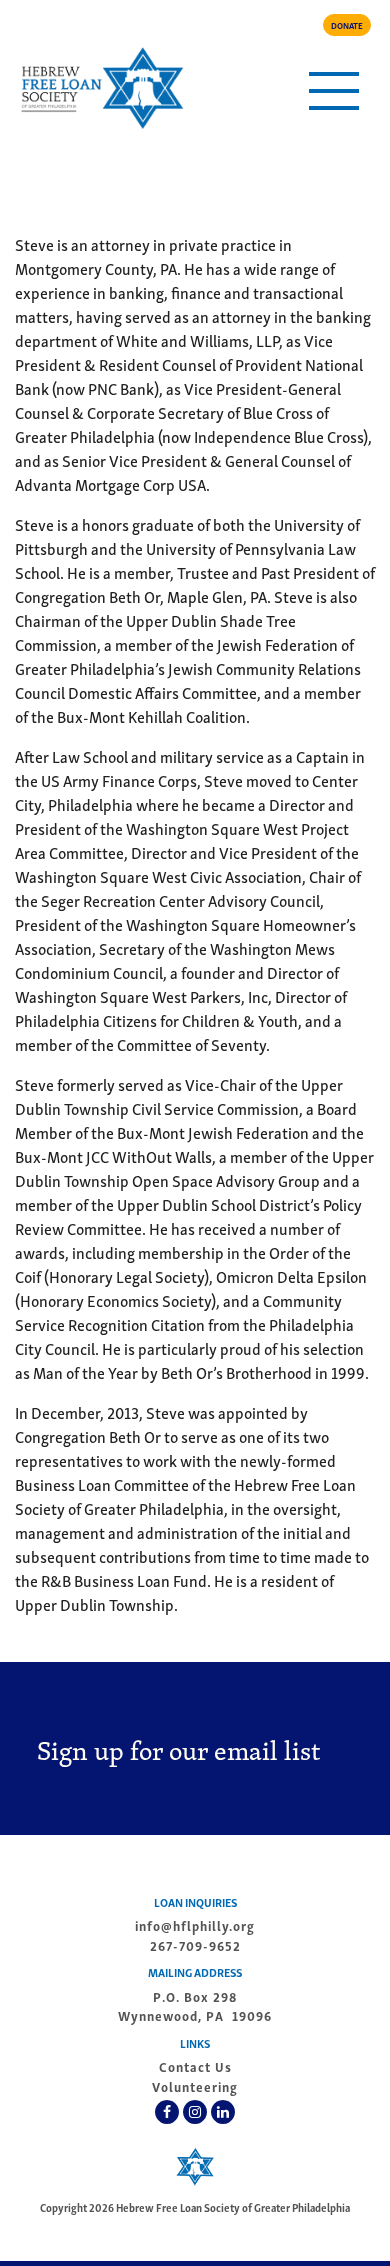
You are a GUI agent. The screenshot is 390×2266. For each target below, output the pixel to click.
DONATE (347, 25)
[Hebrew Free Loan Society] (101, 88)
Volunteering (195, 2086)
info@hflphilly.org (195, 1925)
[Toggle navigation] (334, 91)
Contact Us (195, 2066)
